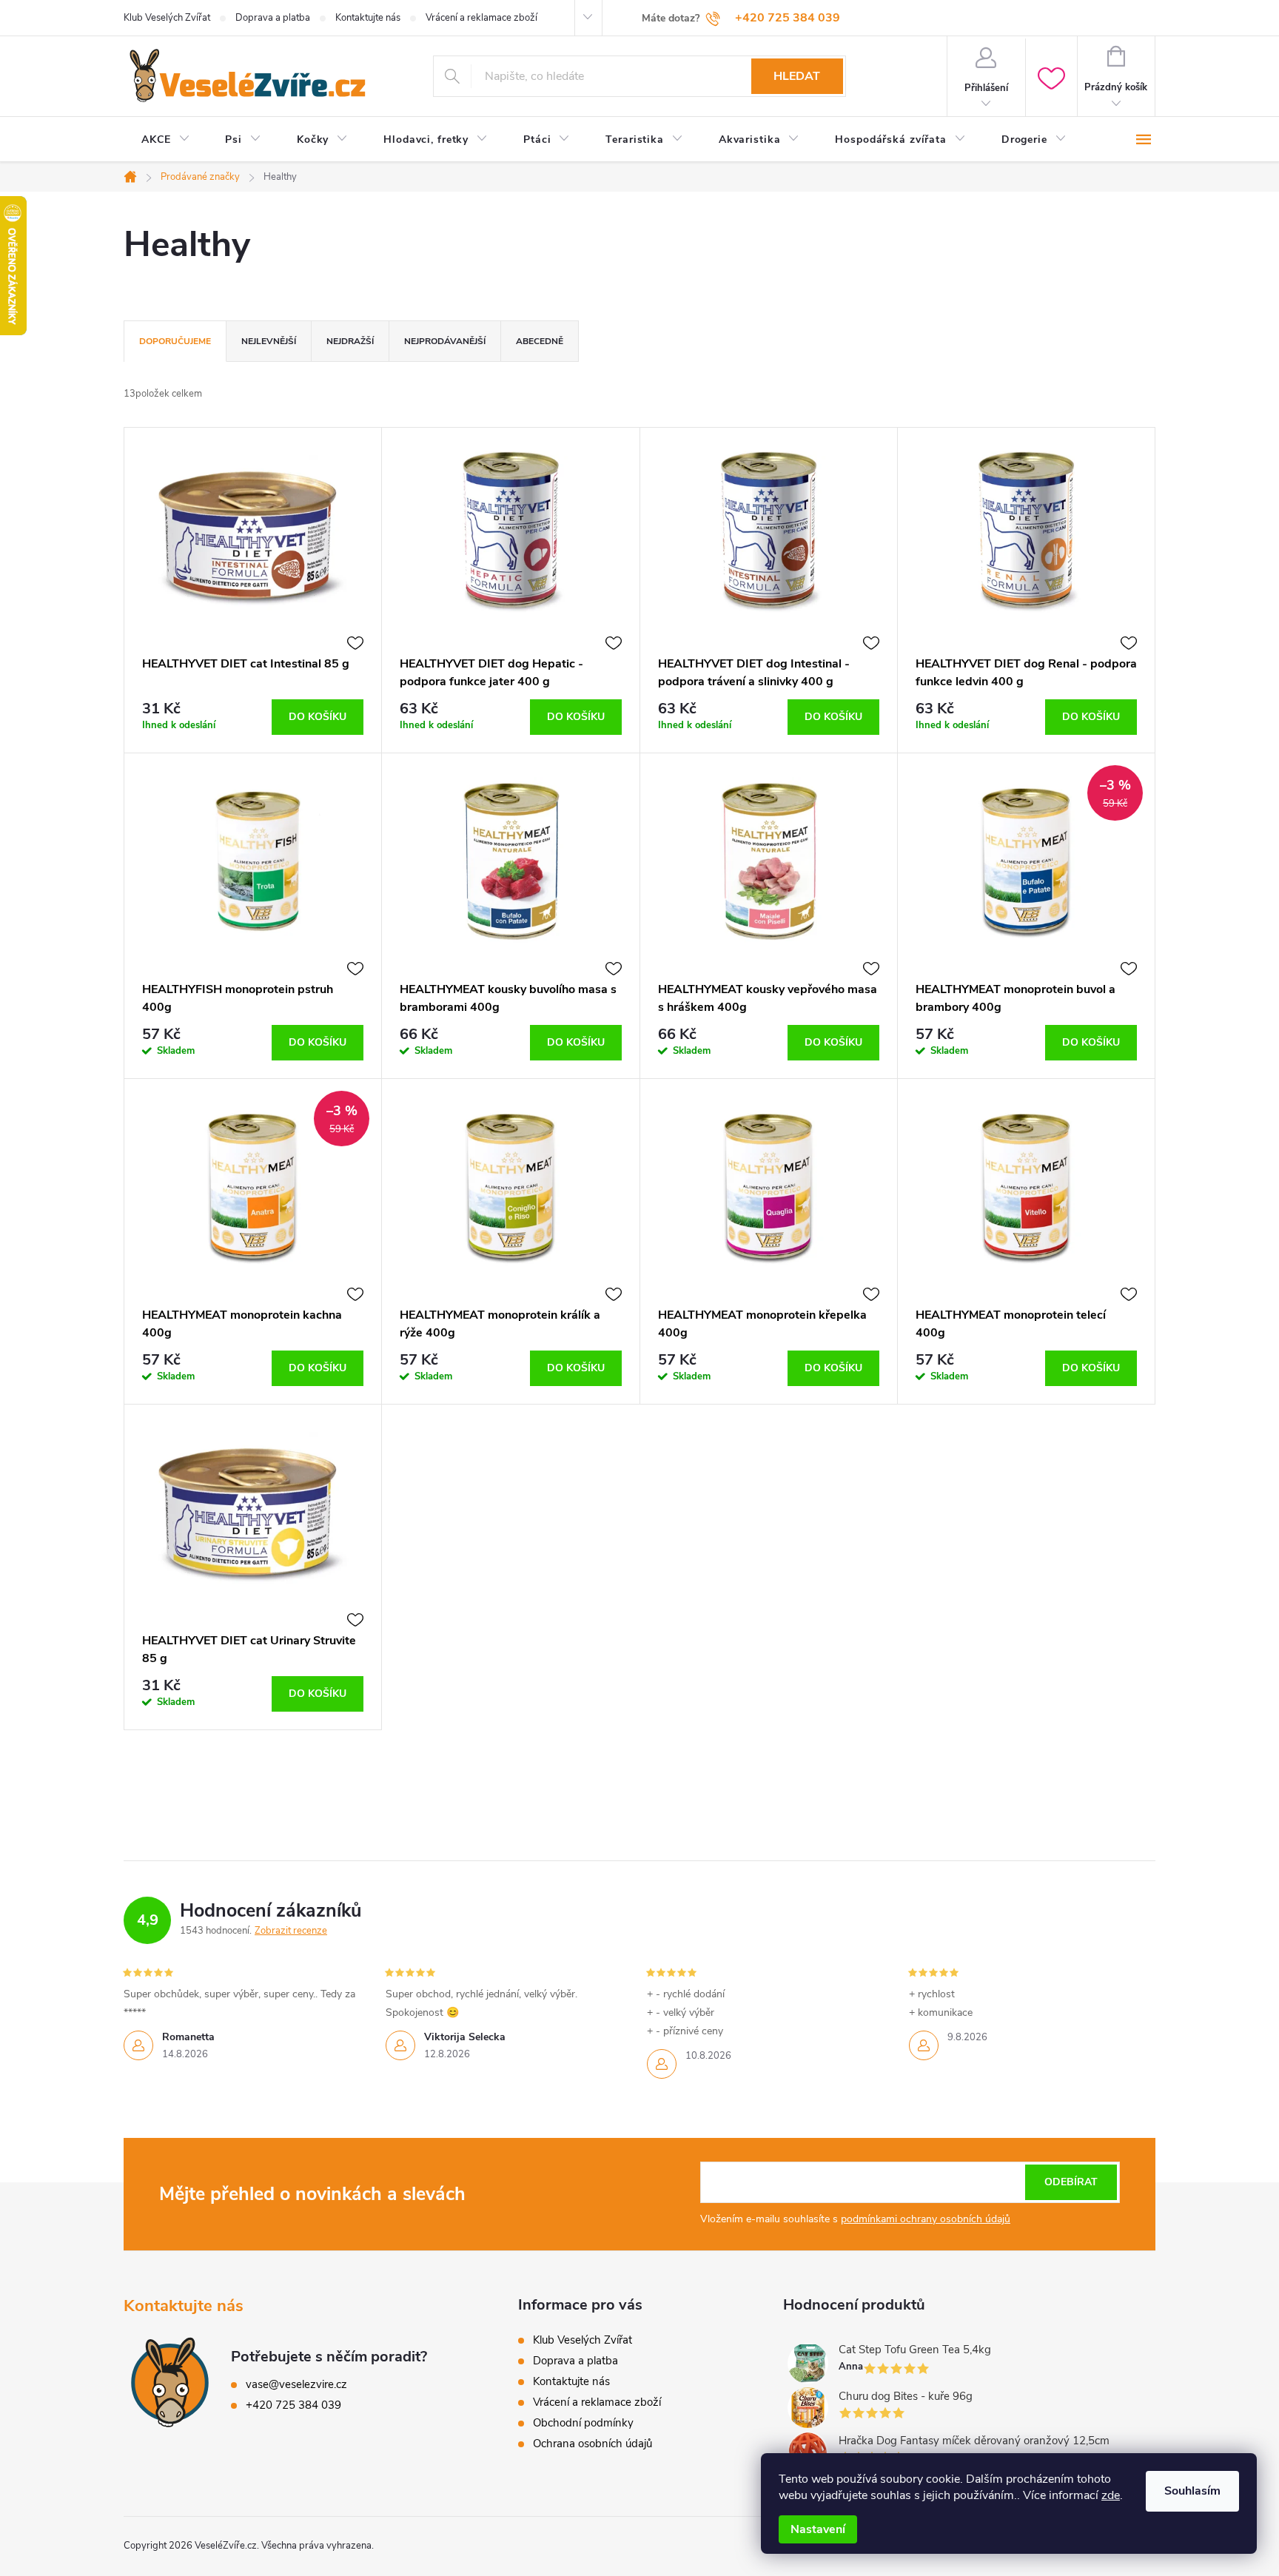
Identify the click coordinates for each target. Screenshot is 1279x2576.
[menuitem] (165, 140)
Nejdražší (350, 341)
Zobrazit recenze (291, 1931)
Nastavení (818, 2529)
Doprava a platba (273, 18)
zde (1111, 2495)
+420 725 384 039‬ (293, 2405)
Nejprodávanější (445, 341)
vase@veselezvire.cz (296, 2384)
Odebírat (1071, 2182)
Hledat (797, 76)
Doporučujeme (175, 341)
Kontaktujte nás (368, 18)
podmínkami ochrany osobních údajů (926, 2219)
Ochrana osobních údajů (592, 2444)
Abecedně (540, 341)
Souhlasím (1192, 2491)
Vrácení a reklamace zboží (481, 18)
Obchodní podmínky (583, 2423)
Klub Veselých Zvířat (167, 18)
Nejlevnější (269, 341)
